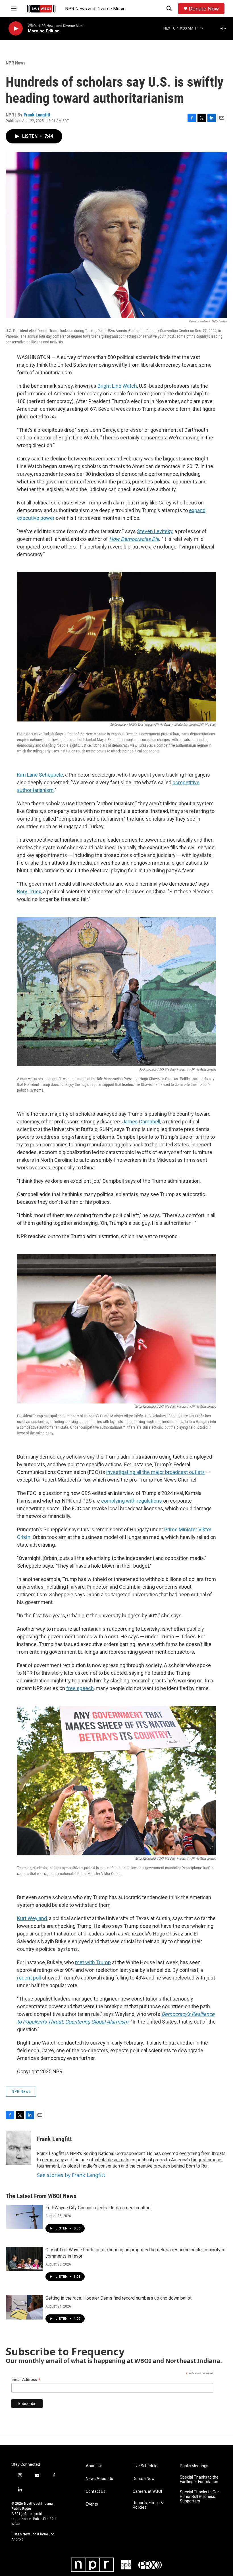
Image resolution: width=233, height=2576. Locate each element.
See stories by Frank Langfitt (71, 2175)
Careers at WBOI (147, 2491)
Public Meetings (194, 2466)
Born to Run (197, 2166)
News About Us (99, 2479)
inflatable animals (112, 2160)
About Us (94, 2466)
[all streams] (225, 28)
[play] (16, 29)
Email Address (26, 2380)
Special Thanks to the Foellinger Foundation (199, 2480)
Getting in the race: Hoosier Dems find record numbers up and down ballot (118, 2298)
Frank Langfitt (37, 115)
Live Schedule (145, 2466)
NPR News (16, 63)
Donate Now (204, 9)
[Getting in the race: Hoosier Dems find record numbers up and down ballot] (24, 2307)
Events (92, 2504)
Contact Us (96, 2491)
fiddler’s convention (101, 2166)
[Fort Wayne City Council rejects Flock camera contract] (24, 2217)
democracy (53, 2160)
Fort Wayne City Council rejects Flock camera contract (99, 2208)
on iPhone (40, 2534)
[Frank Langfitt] (18, 2148)
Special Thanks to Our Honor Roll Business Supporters (199, 2497)
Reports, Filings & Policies (148, 2505)
